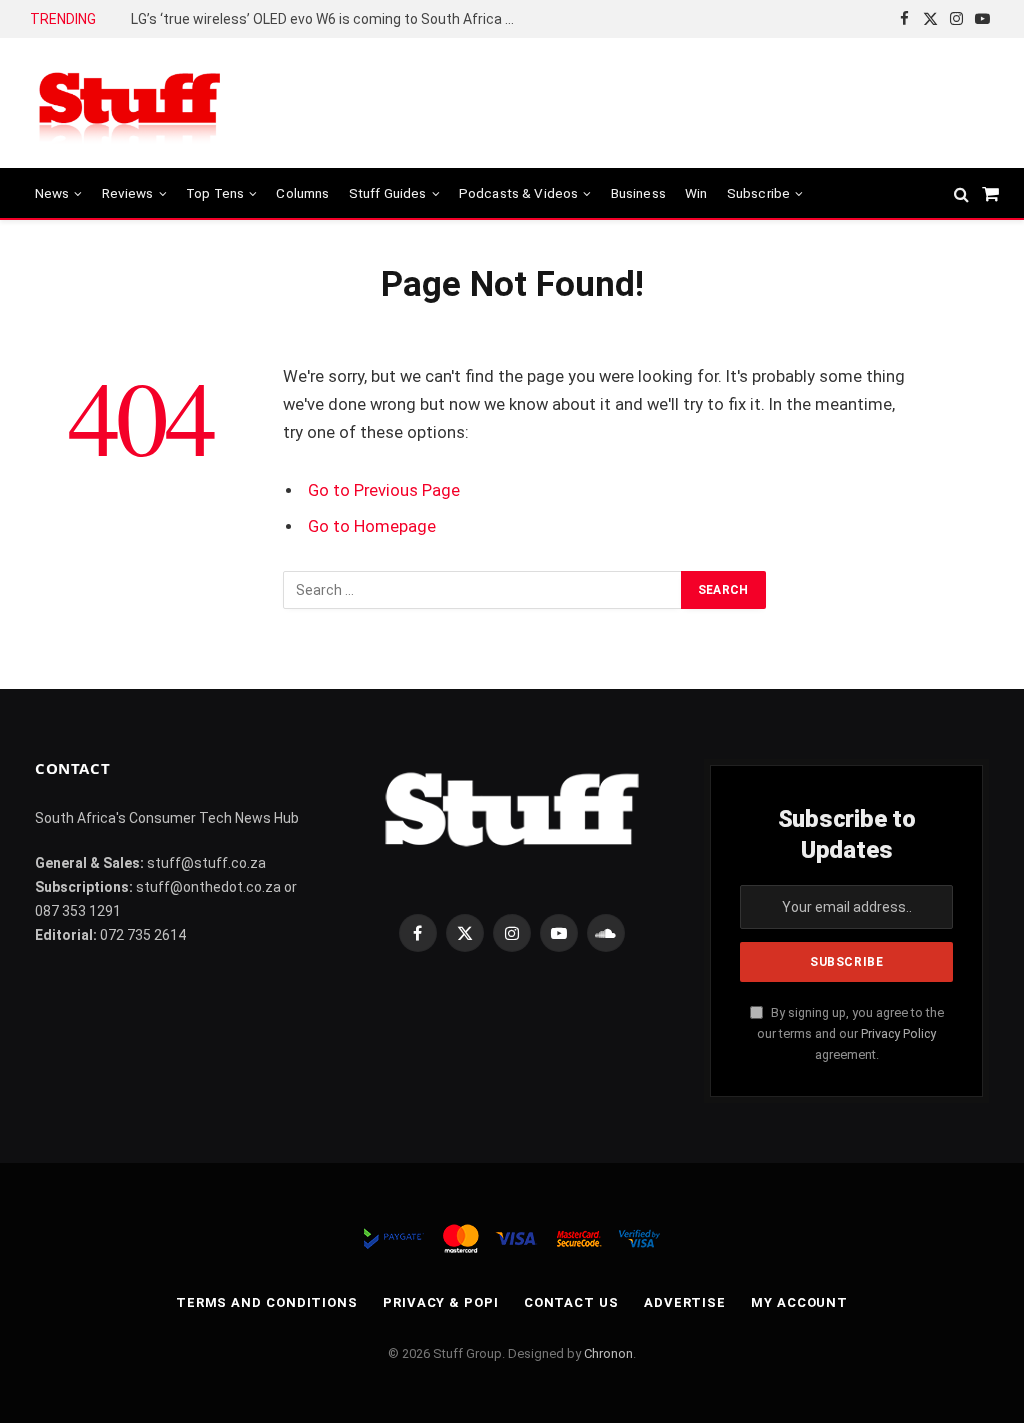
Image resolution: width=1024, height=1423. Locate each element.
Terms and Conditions (267, 1302)
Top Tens (215, 193)
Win (696, 193)
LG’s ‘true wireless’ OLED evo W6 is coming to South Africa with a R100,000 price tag (331, 19)
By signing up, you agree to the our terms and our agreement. (850, 1034)
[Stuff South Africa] (130, 103)
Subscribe (758, 193)
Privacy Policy (898, 1033)
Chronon (608, 1353)
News (52, 193)
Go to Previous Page (384, 490)
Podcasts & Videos (519, 193)
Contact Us (571, 1302)
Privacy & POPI (441, 1302)
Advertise (685, 1302)
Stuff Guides (388, 193)
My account (799, 1302)
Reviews (128, 193)
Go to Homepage (372, 526)
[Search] (961, 193)
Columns (302, 193)
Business (638, 193)
